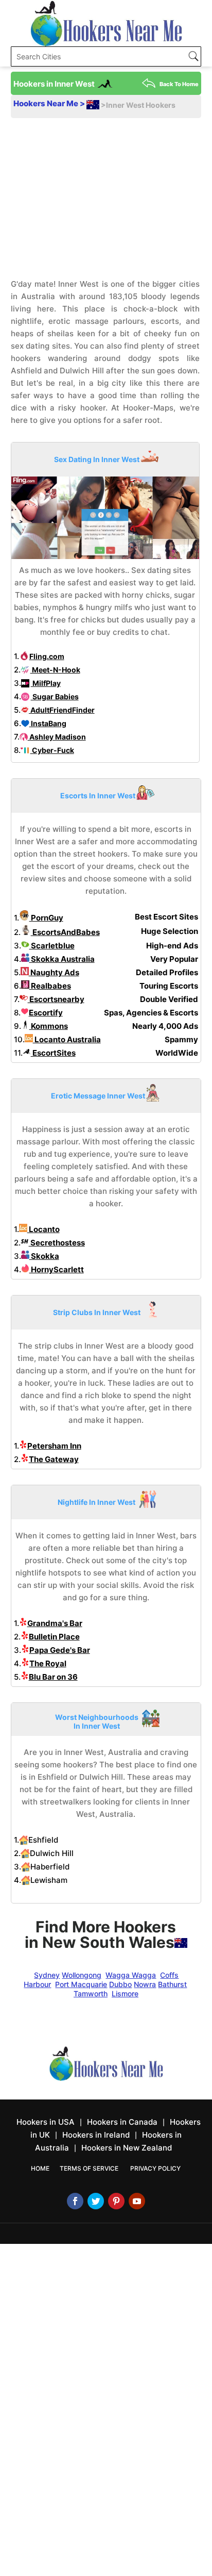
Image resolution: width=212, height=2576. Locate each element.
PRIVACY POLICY (155, 2168)
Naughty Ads (54, 972)
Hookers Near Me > (50, 103)
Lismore (125, 1993)
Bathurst (172, 1984)
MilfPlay (46, 683)
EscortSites (53, 1053)
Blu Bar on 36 (53, 1677)
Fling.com (47, 656)
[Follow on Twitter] (96, 2201)
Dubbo (120, 1984)
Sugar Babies (55, 696)
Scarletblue (52, 946)
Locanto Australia (67, 1039)
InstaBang (48, 723)
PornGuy (46, 918)
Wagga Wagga (131, 1975)
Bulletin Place (54, 1637)
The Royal (48, 1663)
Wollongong (82, 1975)
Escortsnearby (56, 999)
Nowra (145, 1984)
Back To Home (179, 84)
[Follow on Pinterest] (116, 2201)
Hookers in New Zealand (127, 2148)
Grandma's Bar (55, 1623)
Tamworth (91, 1993)
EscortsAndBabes (65, 932)
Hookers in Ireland (96, 2135)
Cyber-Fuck (52, 750)
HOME (40, 2168)
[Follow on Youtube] (137, 2201)
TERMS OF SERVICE (89, 2168)
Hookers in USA (46, 2122)
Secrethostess (57, 1243)
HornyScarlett (57, 1269)
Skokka (44, 1256)
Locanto (43, 1229)
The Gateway (54, 1459)
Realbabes (50, 986)
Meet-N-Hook (55, 670)
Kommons (49, 1026)
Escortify (46, 1013)
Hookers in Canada (122, 2122)
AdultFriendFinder (62, 710)
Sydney (47, 1975)
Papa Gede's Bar (60, 1650)
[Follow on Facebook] (75, 2201)
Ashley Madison (57, 737)
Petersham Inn (54, 1446)
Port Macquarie (81, 1984)
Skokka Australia (62, 959)
